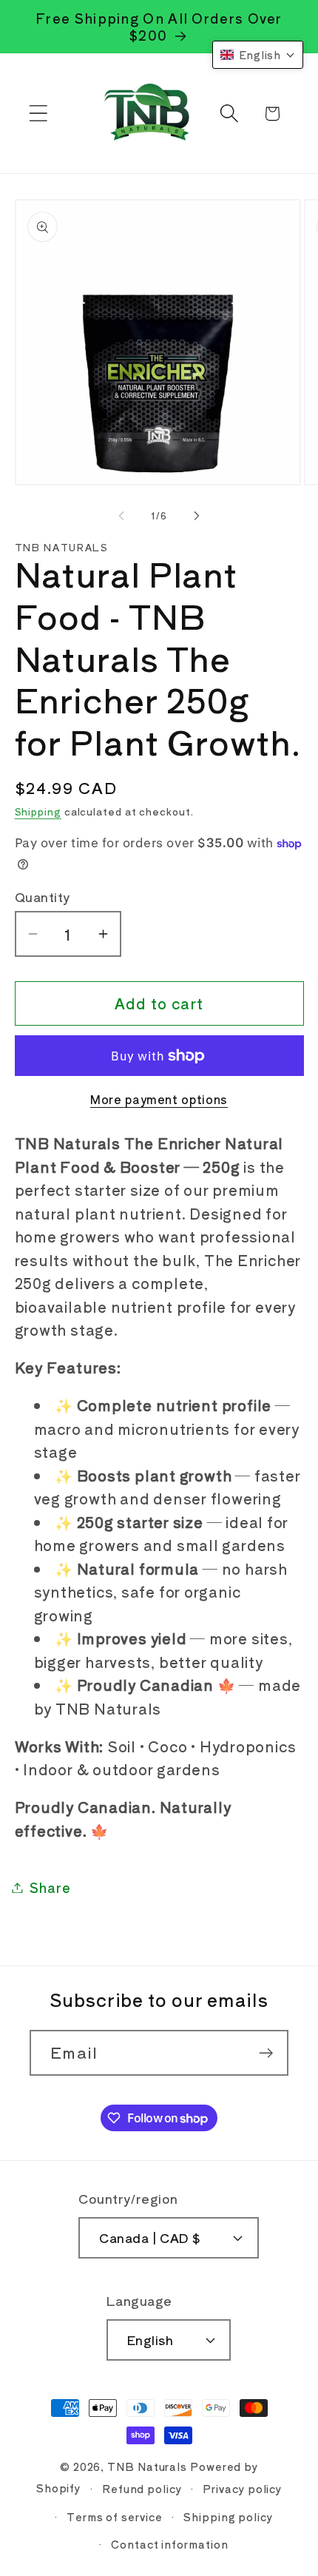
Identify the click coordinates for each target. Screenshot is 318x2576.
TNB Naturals (147, 2466)
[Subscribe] (266, 2053)
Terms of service (115, 2516)
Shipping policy (228, 2516)
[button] (38, 114)
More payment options (159, 1099)
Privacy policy (242, 2488)
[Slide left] (121, 516)
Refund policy (142, 2488)
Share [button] (50, 1887)
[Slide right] (197, 516)
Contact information (169, 2544)
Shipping (38, 811)
